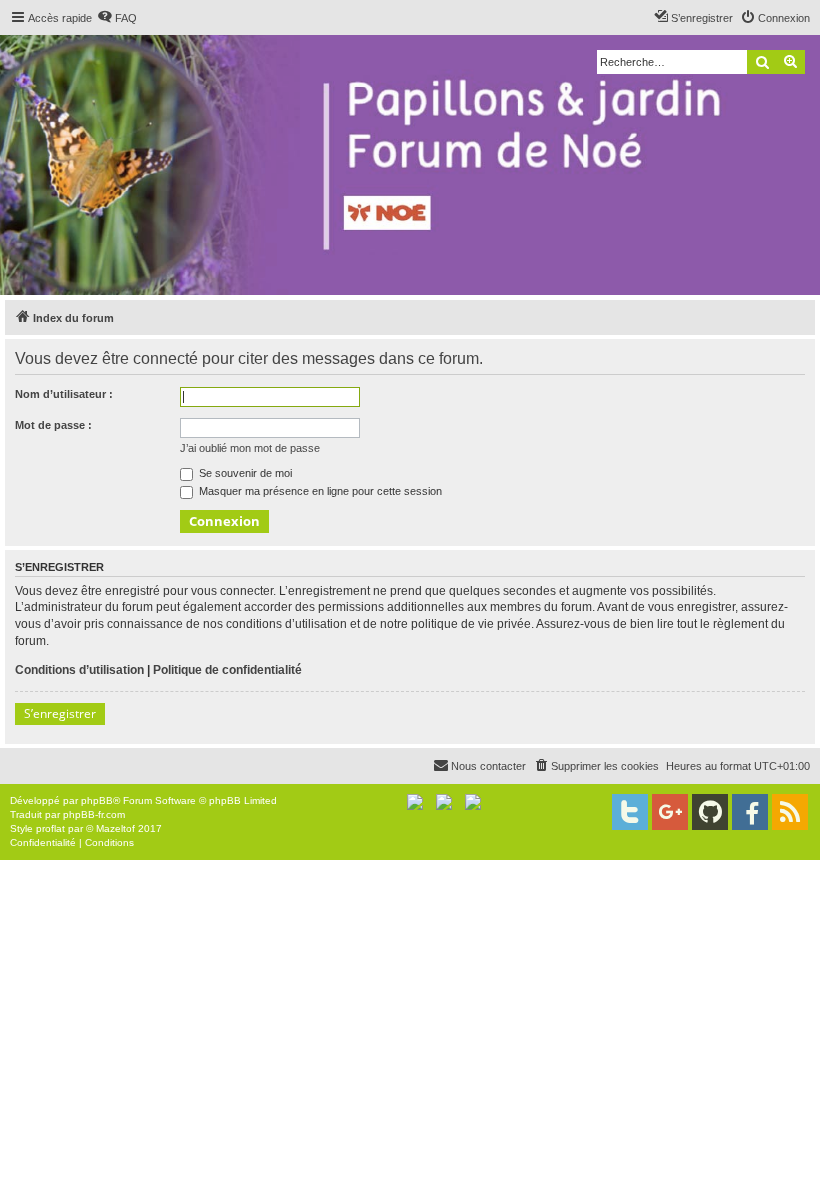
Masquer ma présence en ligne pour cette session (319, 491)
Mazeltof (115, 828)
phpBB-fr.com (94, 814)
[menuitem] (117, 18)
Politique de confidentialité (227, 670)
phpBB (97, 800)
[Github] (710, 812)
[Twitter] (630, 812)
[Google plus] (670, 812)
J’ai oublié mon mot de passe (250, 448)
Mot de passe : (53, 425)
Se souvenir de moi (244, 473)
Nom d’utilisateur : (64, 394)
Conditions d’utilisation (79, 670)
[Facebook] (750, 812)
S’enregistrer (60, 713)
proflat (50, 828)
